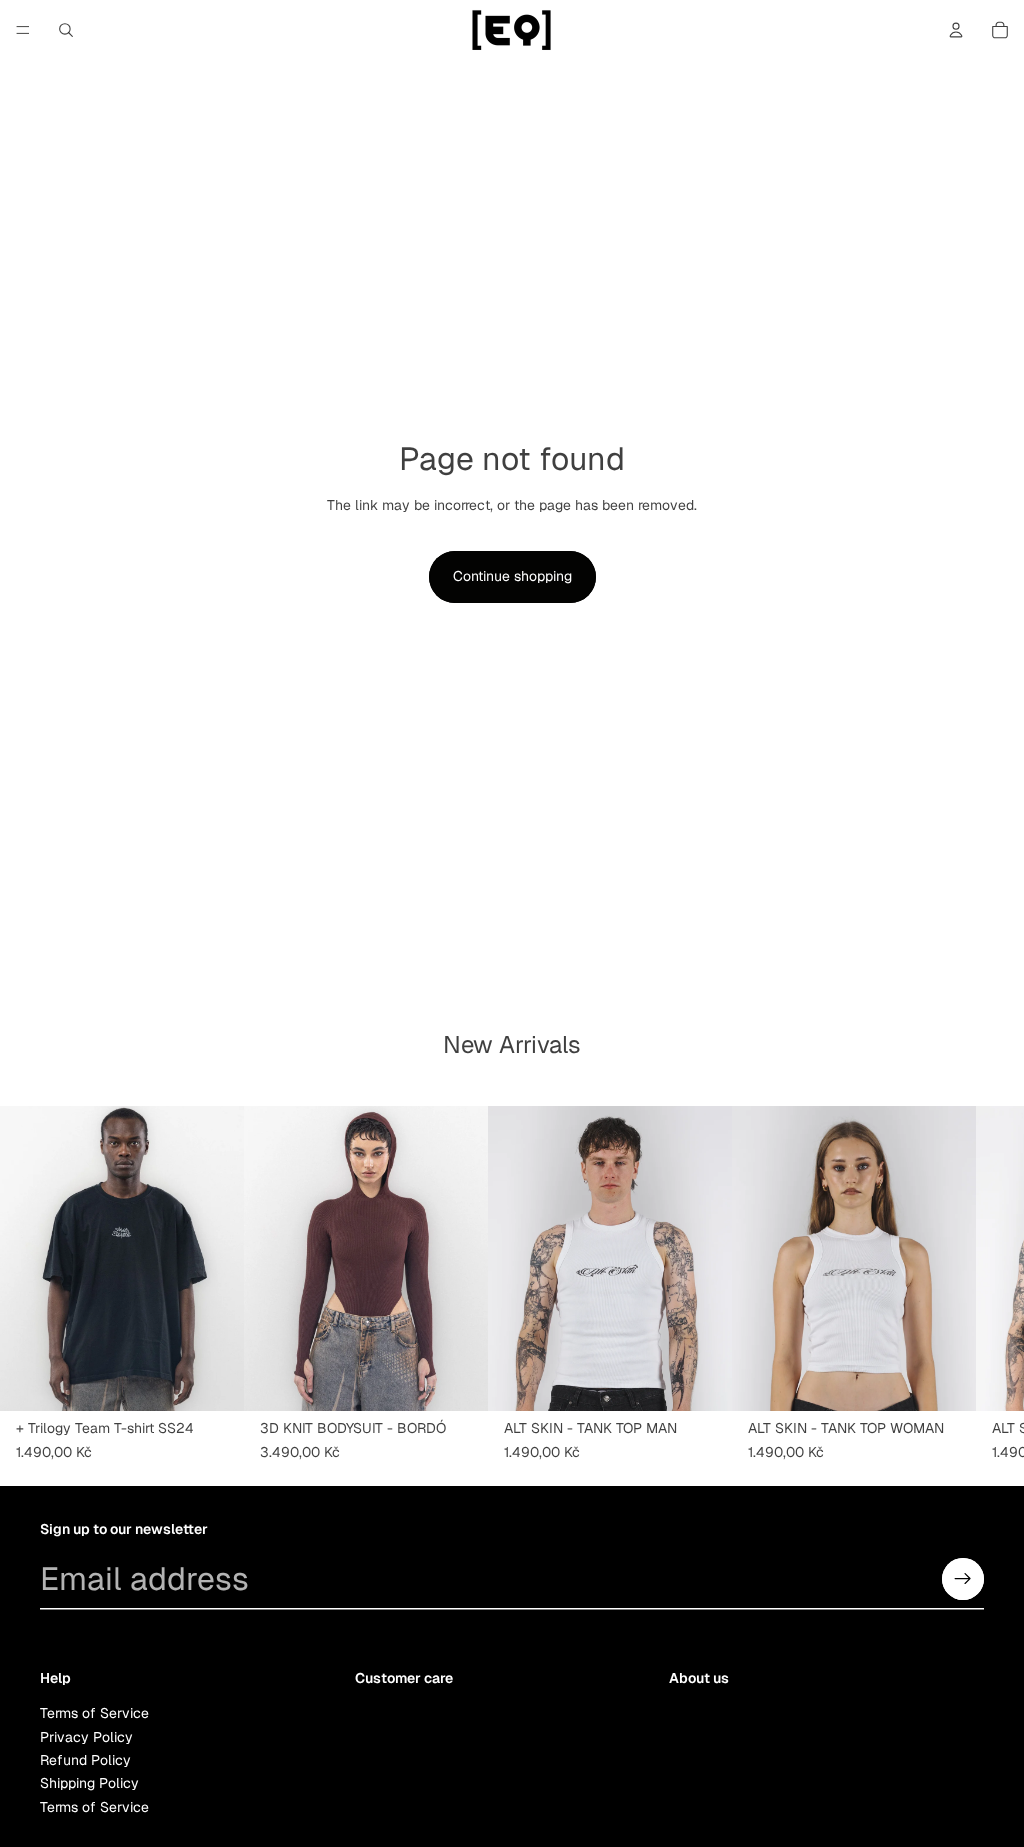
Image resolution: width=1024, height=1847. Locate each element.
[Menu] (23, 30)
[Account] (956, 30)
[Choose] (213, 1380)
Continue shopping (512, 576)
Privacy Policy (86, 1737)
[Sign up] (963, 1579)
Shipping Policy (89, 1783)
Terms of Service (94, 1713)
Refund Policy (85, 1760)
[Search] (66, 30)
